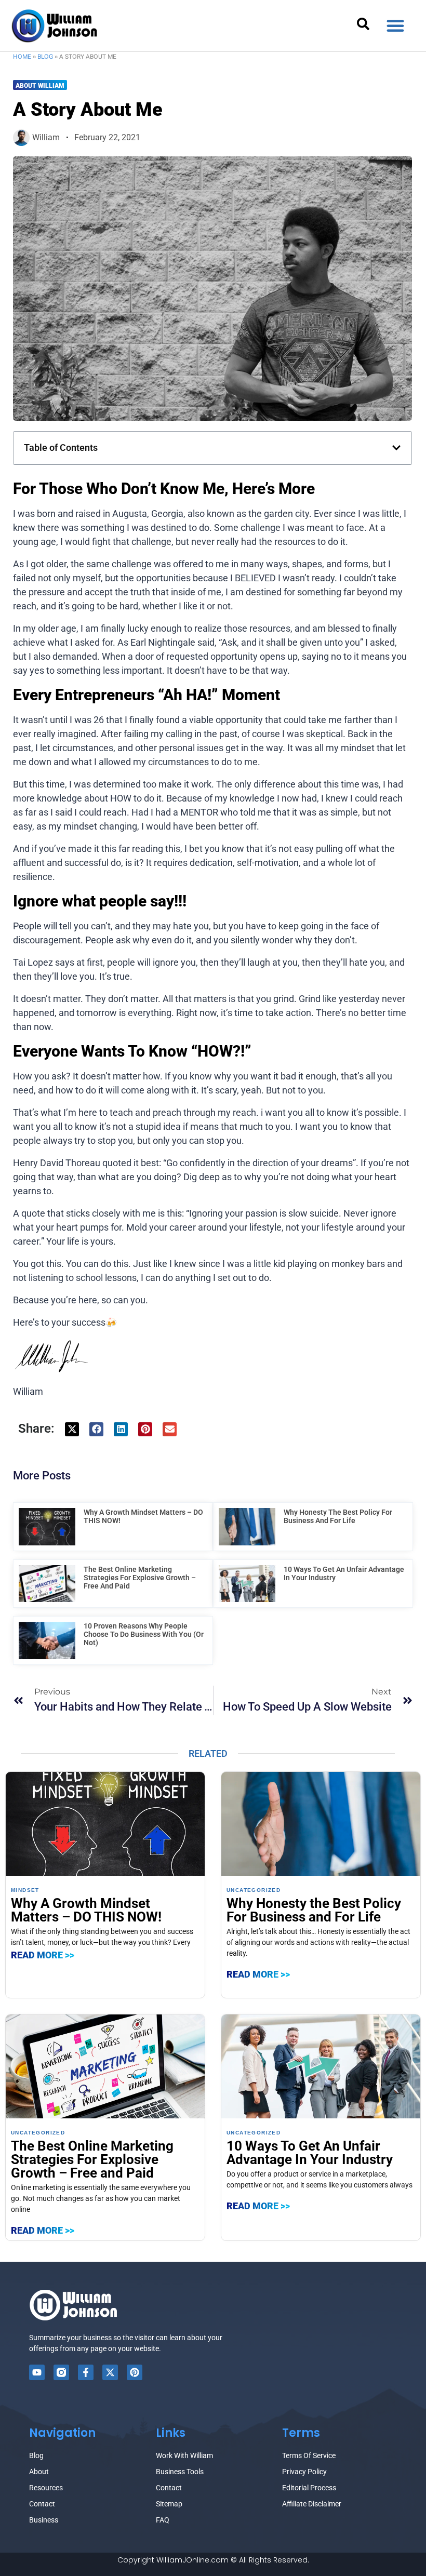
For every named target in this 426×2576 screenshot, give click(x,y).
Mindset (25, 1890)
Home (22, 57)
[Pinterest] (135, 2372)
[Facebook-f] (86, 2372)
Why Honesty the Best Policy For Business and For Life (338, 1516)
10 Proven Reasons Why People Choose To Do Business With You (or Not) (144, 1634)
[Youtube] (37, 2372)
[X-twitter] (110, 2372)
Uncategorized (254, 1890)
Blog (45, 57)
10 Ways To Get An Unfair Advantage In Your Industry (310, 2153)
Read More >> (43, 1955)
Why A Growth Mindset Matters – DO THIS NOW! (86, 1910)
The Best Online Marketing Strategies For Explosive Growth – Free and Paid (140, 1578)
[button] (395, 25)
